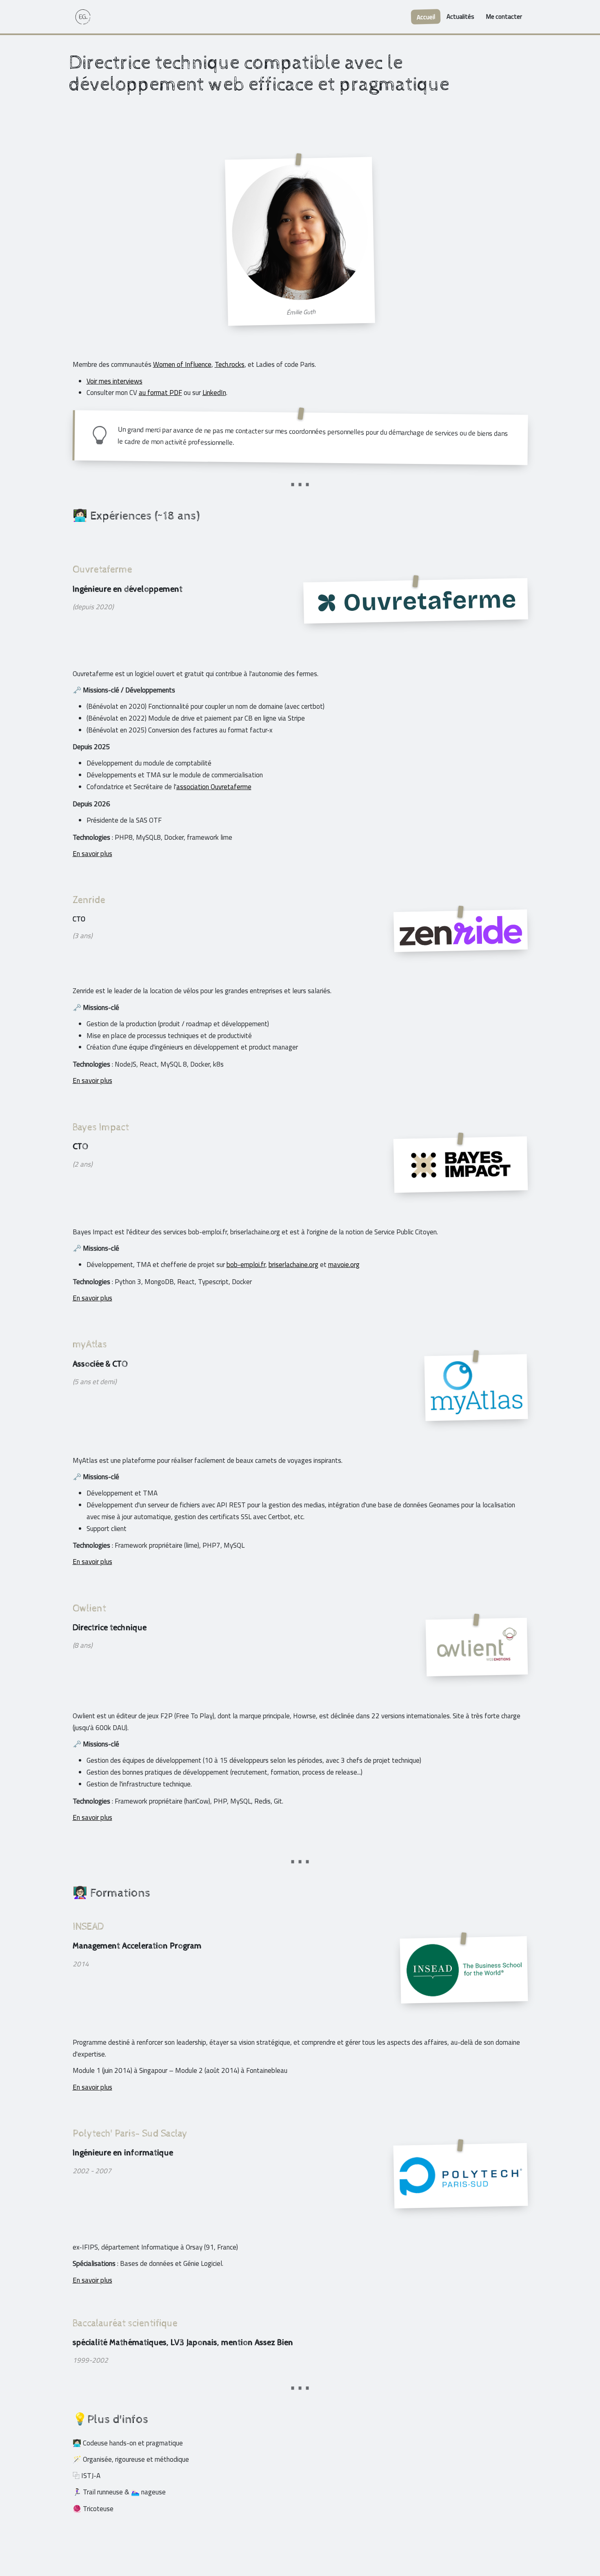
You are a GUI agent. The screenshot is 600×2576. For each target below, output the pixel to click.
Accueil (426, 17)
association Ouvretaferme (214, 787)
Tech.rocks (230, 364)
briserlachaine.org (293, 1265)
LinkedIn (214, 393)
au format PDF (160, 393)
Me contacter (504, 17)
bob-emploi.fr (246, 1265)
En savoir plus (92, 854)
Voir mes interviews (114, 381)
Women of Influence (182, 364)
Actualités (460, 17)
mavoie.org (344, 1265)
